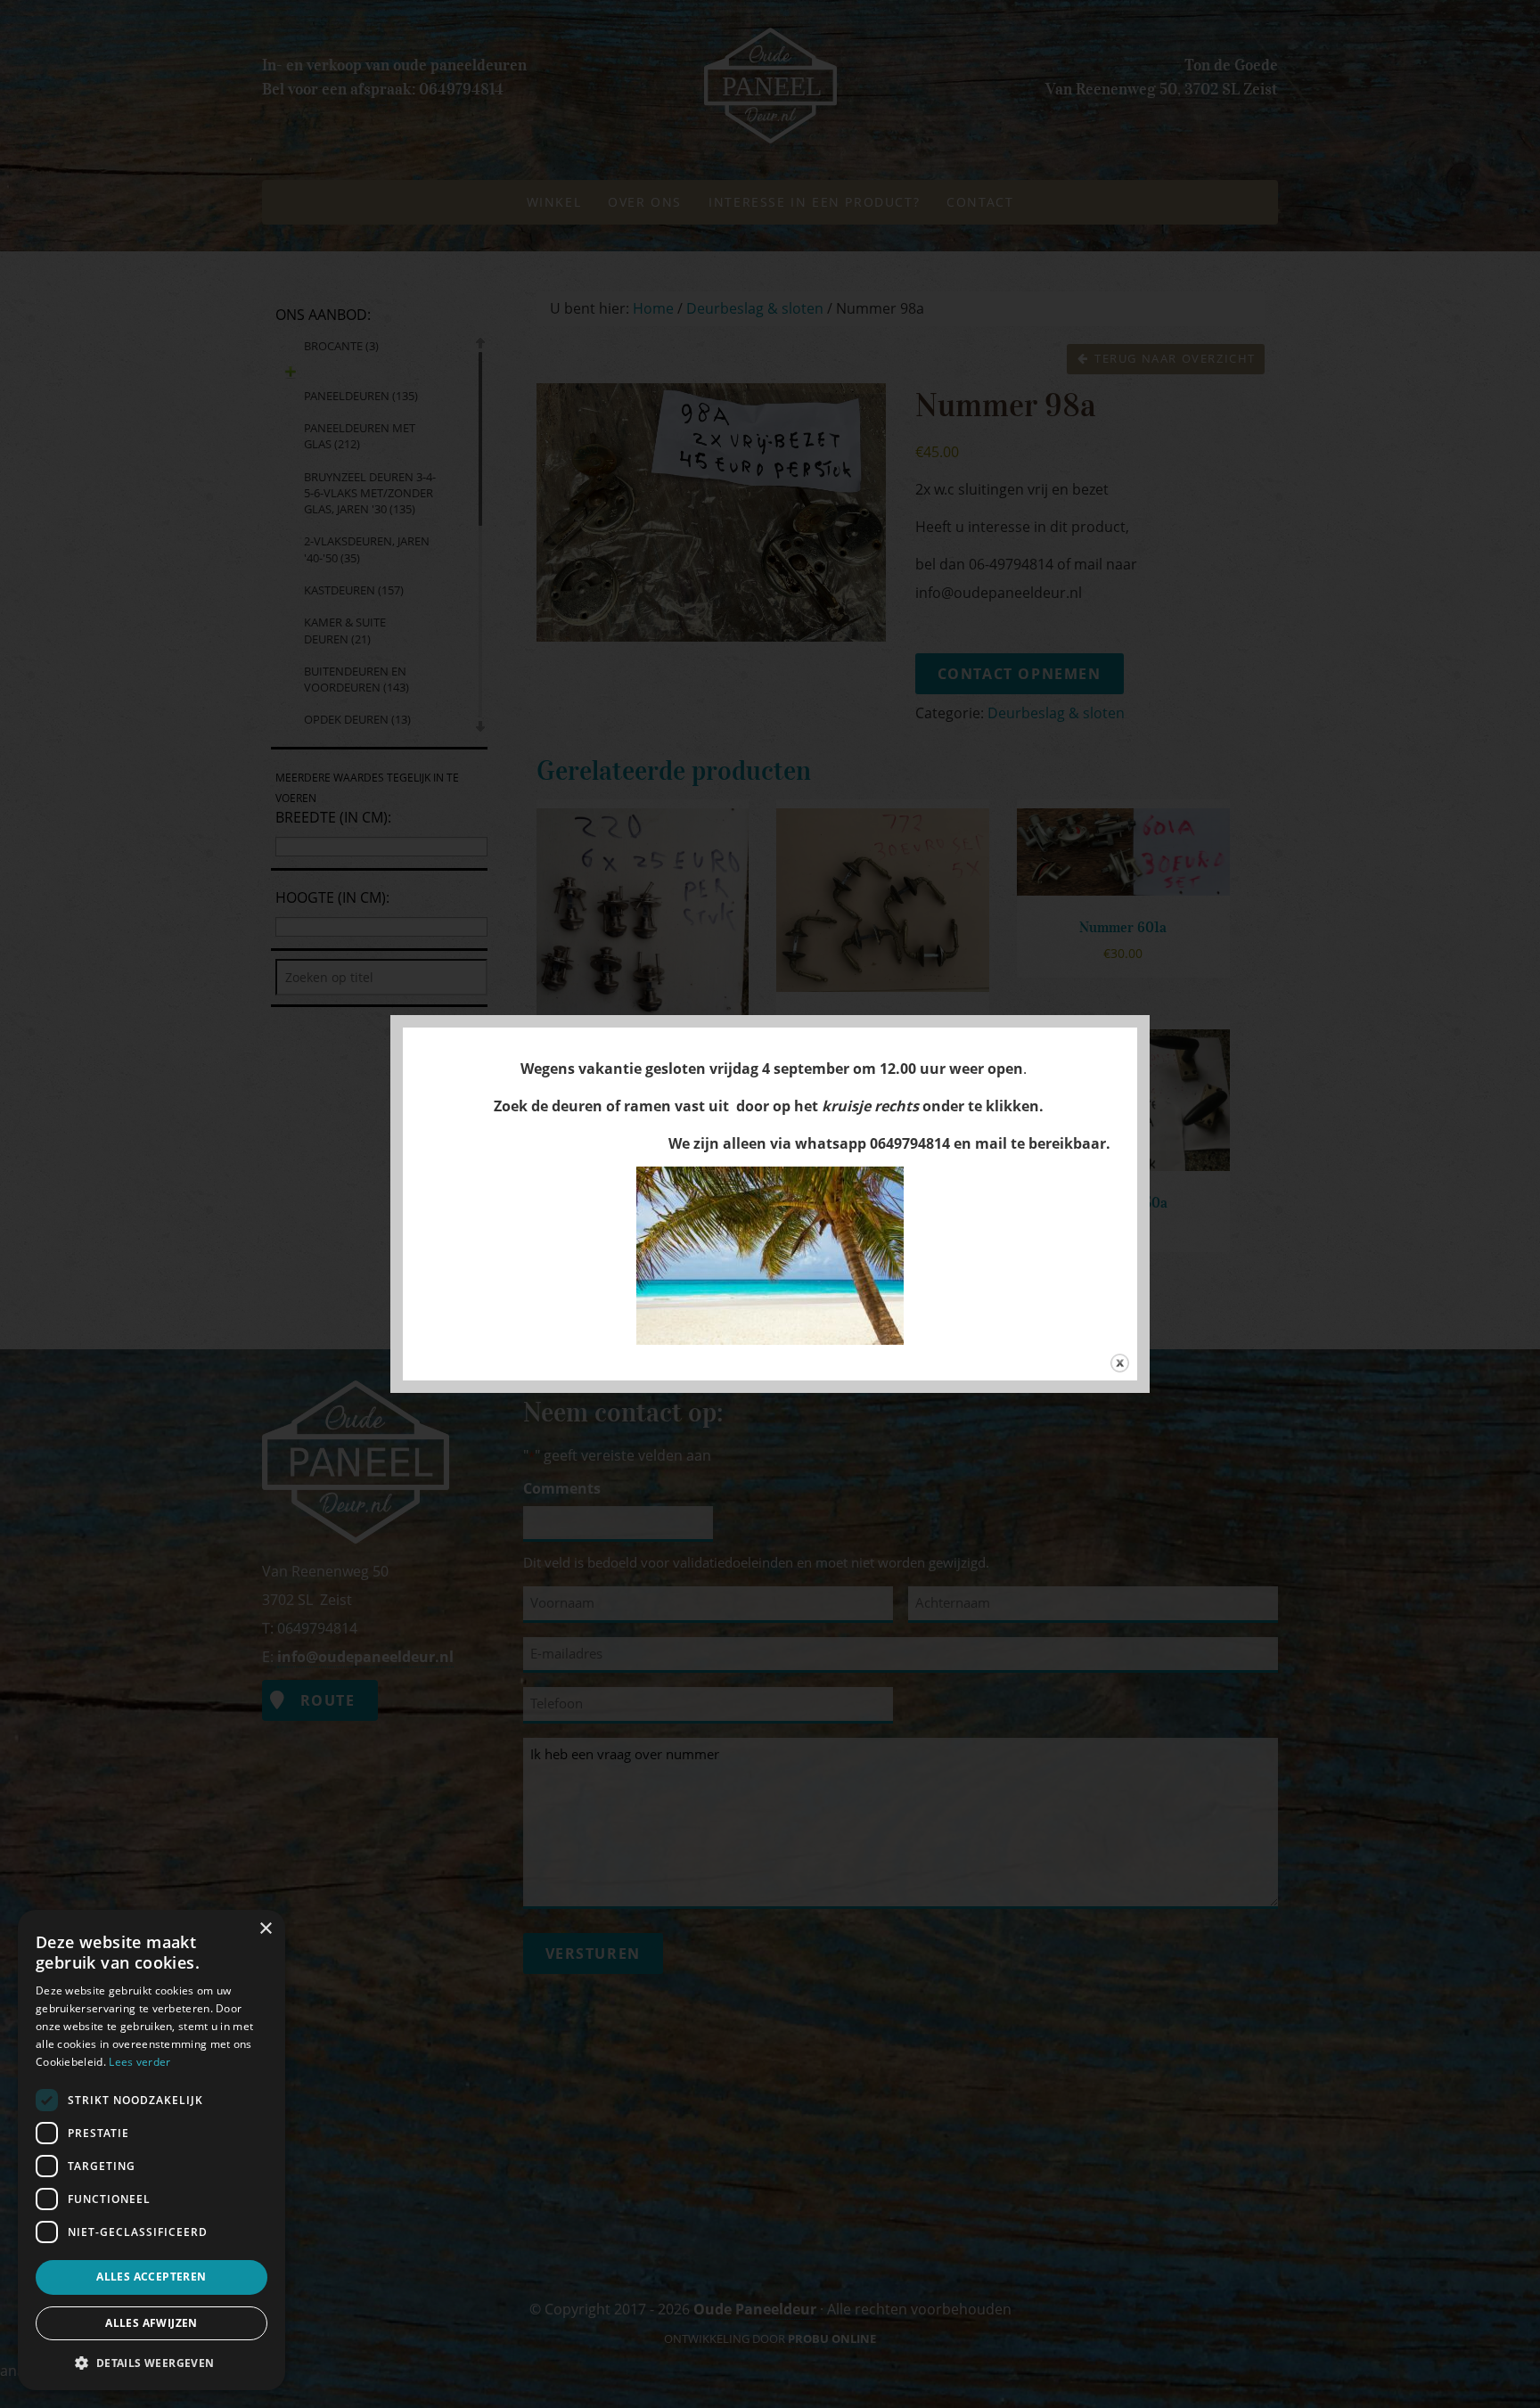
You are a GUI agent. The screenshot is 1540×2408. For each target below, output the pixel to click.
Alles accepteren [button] (151, 2277)
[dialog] (152, 2150)
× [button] (265, 1929)
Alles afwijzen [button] (152, 2323)
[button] (152, 2362)
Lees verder (139, 2062)
